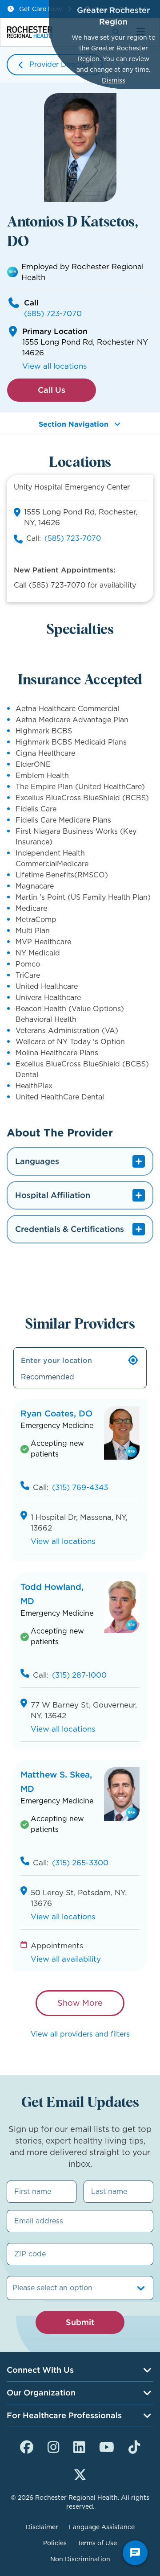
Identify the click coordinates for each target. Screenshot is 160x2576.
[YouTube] (107, 2446)
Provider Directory (61, 64)
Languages (37, 1161)
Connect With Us (40, 2370)
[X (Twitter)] (80, 2473)
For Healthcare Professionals (64, 2415)
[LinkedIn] (79, 2446)
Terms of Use (97, 2543)
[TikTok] (134, 2446)
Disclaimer (42, 2527)
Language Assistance (102, 2527)
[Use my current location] (133, 1360)
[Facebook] (27, 2446)
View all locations (54, 366)
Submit (80, 2322)
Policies (55, 2543)
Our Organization (41, 2393)
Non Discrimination (80, 2559)
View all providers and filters (80, 2034)
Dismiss (114, 80)
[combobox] (14, 2288)
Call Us (52, 390)
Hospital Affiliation (53, 1195)
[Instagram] (53, 2446)
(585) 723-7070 (53, 313)
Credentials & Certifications (70, 1229)
